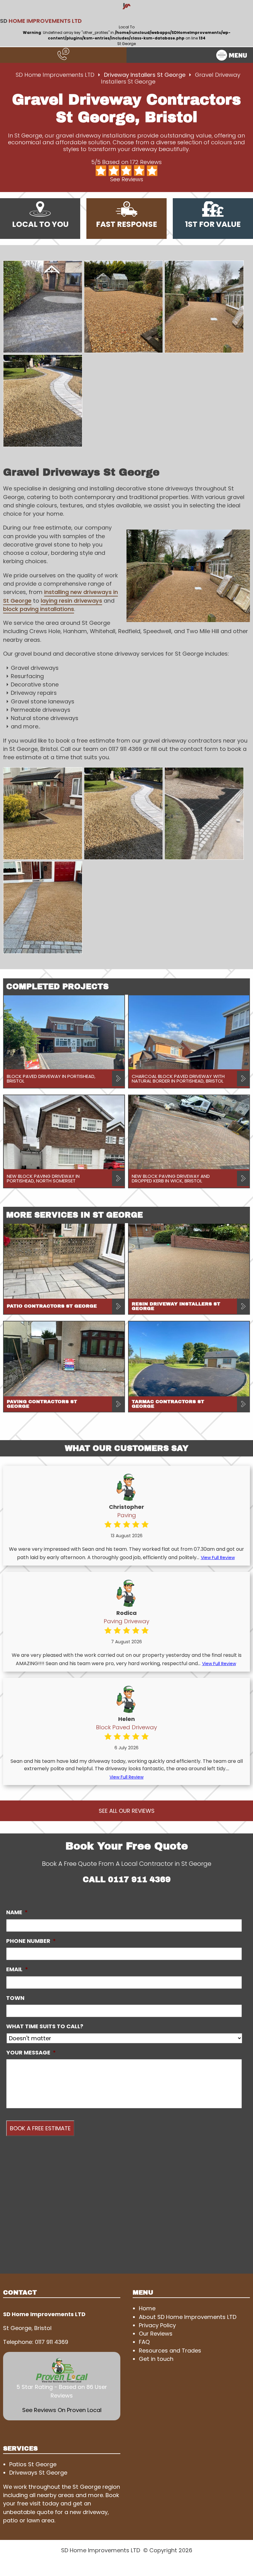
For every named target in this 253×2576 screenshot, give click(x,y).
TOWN (15, 1998)
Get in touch (156, 2359)
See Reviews (127, 179)
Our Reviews (156, 2334)
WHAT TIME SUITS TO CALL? (45, 2026)
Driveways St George (38, 2473)
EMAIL (17, 1969)
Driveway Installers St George (145, 75)
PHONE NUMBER (31, 1941)
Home (147, 2308)
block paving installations (39, 609)
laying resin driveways (71, 601)
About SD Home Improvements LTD (188, 2317)
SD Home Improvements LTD (55, 75)
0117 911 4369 (139, 1880)
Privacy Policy (157, 2325)
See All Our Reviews (127, 1811)
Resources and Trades (170, 2351)
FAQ (144, 2342)
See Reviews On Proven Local (62, 2410)
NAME (17, 1912)
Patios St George (33, 2464)
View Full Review (218, 1558)
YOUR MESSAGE (31, 2053)
